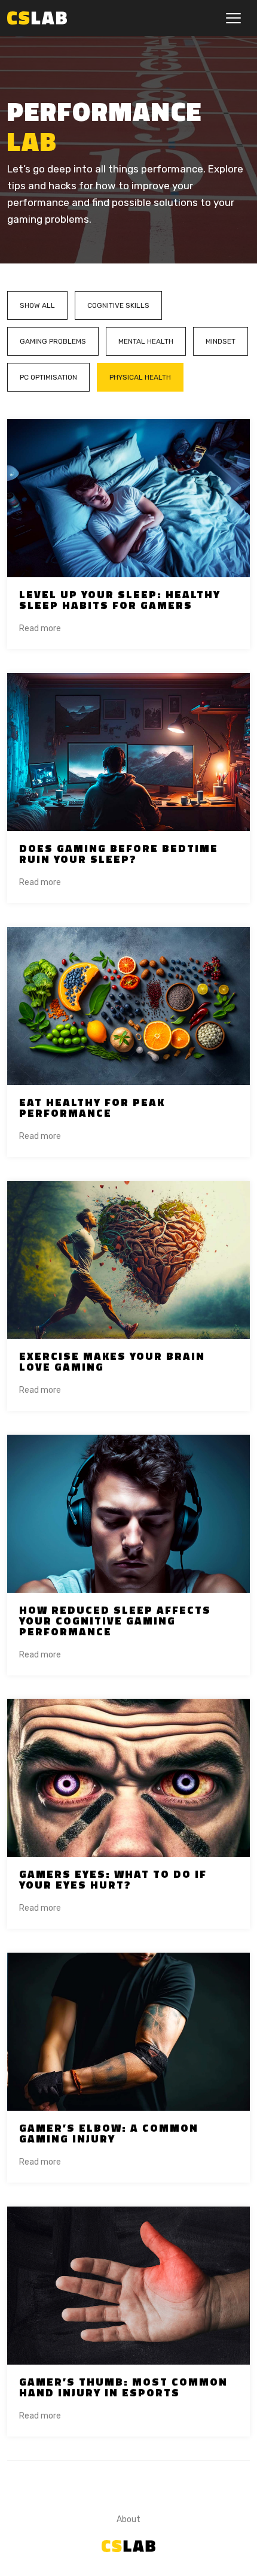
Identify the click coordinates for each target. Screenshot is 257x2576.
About (128, 2519)
